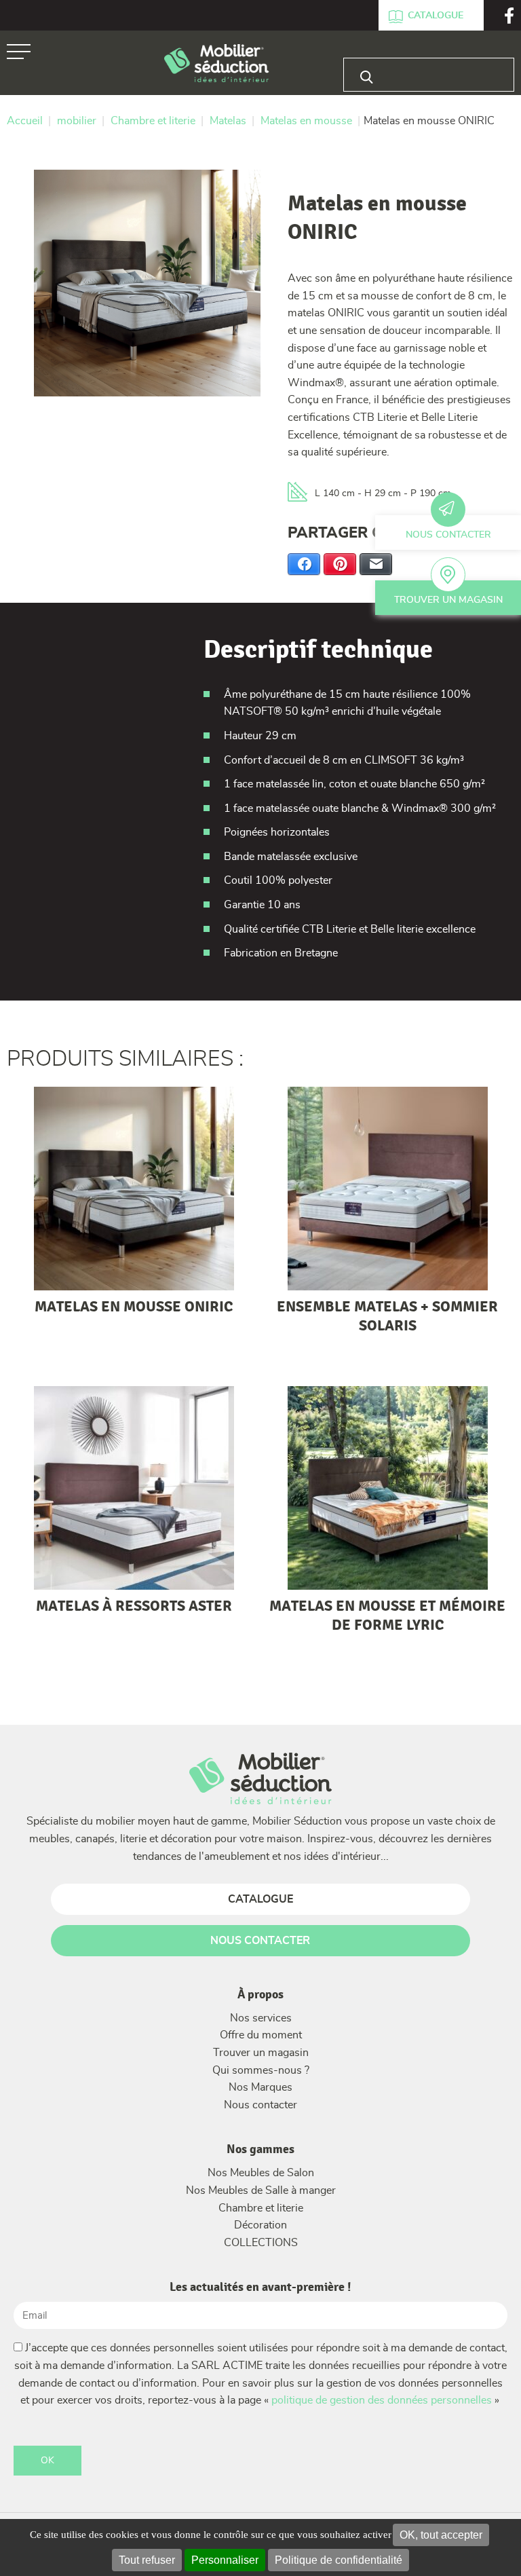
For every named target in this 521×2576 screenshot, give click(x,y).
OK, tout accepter (441, 2535)
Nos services (261, 2018)
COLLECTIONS (261, 2243)
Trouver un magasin (448, 600)
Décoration (260, 2225)
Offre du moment (261, 2035)
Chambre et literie (261, 2208)
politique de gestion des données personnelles (382, 2400)
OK (47, 2461)
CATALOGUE (260, 1899)
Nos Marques (260, 2087)
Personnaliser (225, 2560)
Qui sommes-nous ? (261, 2070)
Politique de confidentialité (339, 2560)
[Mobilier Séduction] (217, 64)
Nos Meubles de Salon (261, 2173)
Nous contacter (448, 535)
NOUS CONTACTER (260, 1941)
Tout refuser (147, 2560)
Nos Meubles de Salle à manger (261, 2190)
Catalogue (436, 16)
